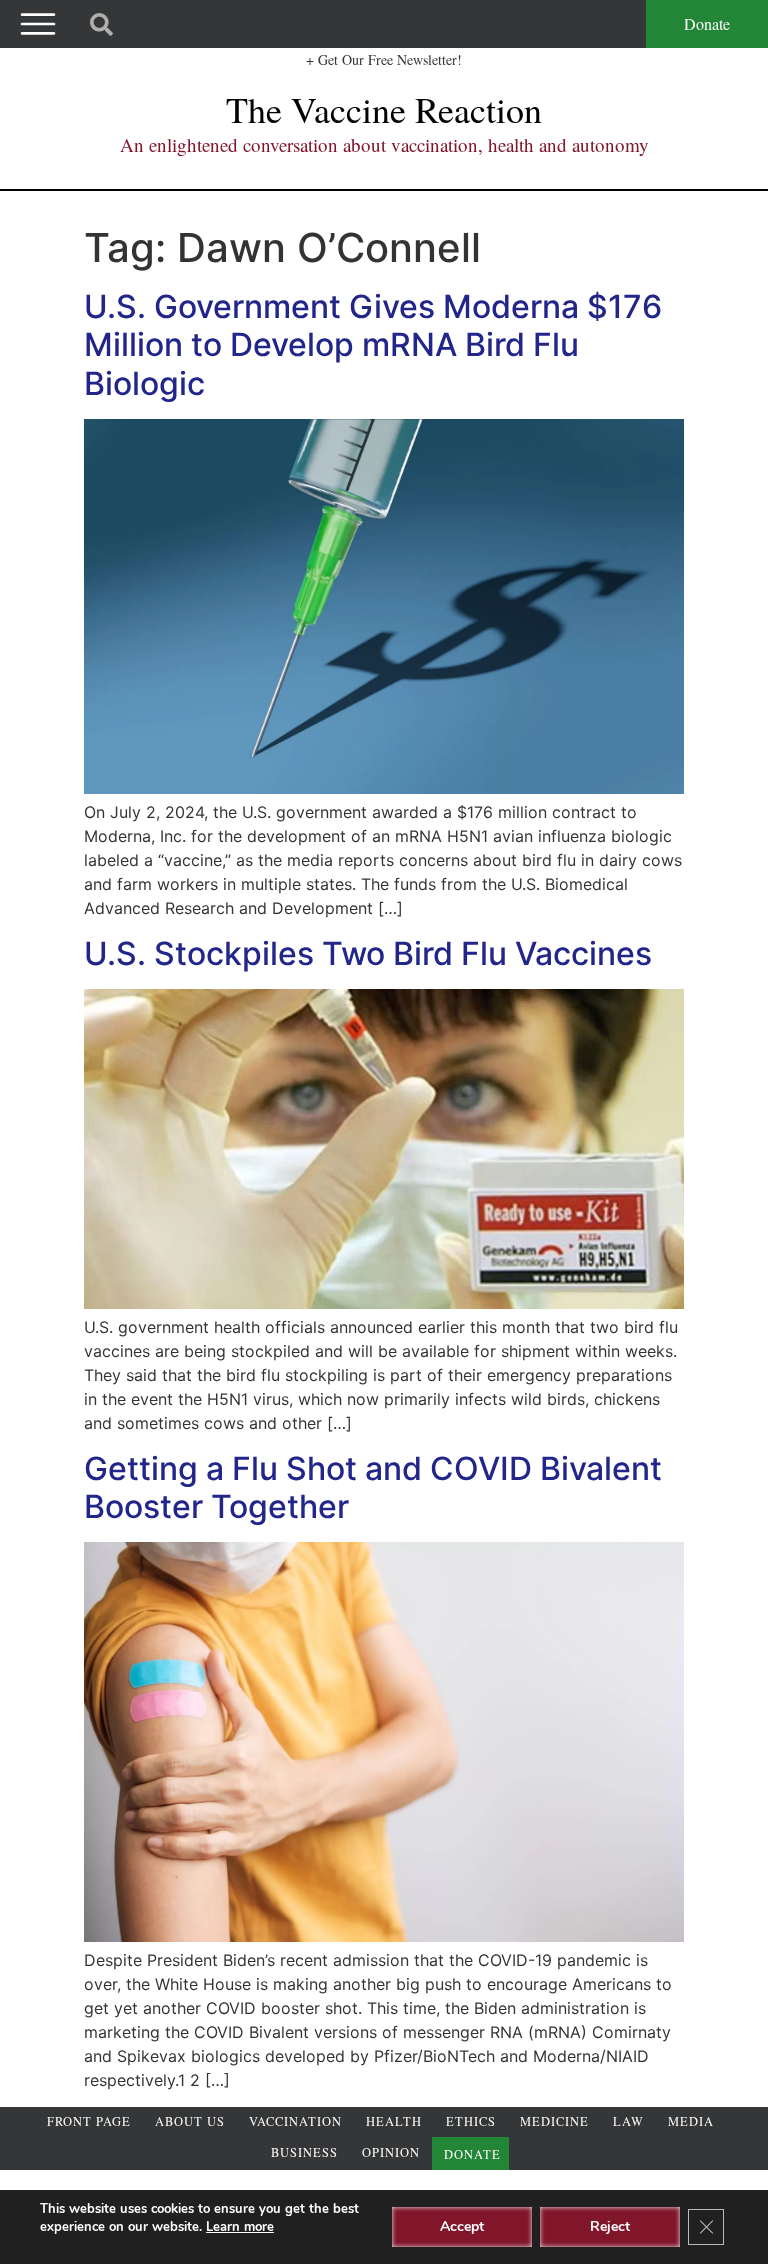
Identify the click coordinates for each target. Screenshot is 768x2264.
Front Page (89, 2121)
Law (628, 2121)
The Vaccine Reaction (384, 109)
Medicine (554, 2121)
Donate (707, 23)
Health (394, 2121)
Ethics (471, 2121)
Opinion (391, 2152)
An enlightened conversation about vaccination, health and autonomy (384, 144)
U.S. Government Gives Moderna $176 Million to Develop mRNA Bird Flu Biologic (373, 345)
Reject (610, 2226)
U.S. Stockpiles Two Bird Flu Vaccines (368, 953)
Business (304, 2152)
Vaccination (295, 2121)
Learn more (240, 2227)
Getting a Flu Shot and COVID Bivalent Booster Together (373, 1487)
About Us (190, 2121)
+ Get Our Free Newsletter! (384, 59)
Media (691, 2121)
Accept (462, 2226)
